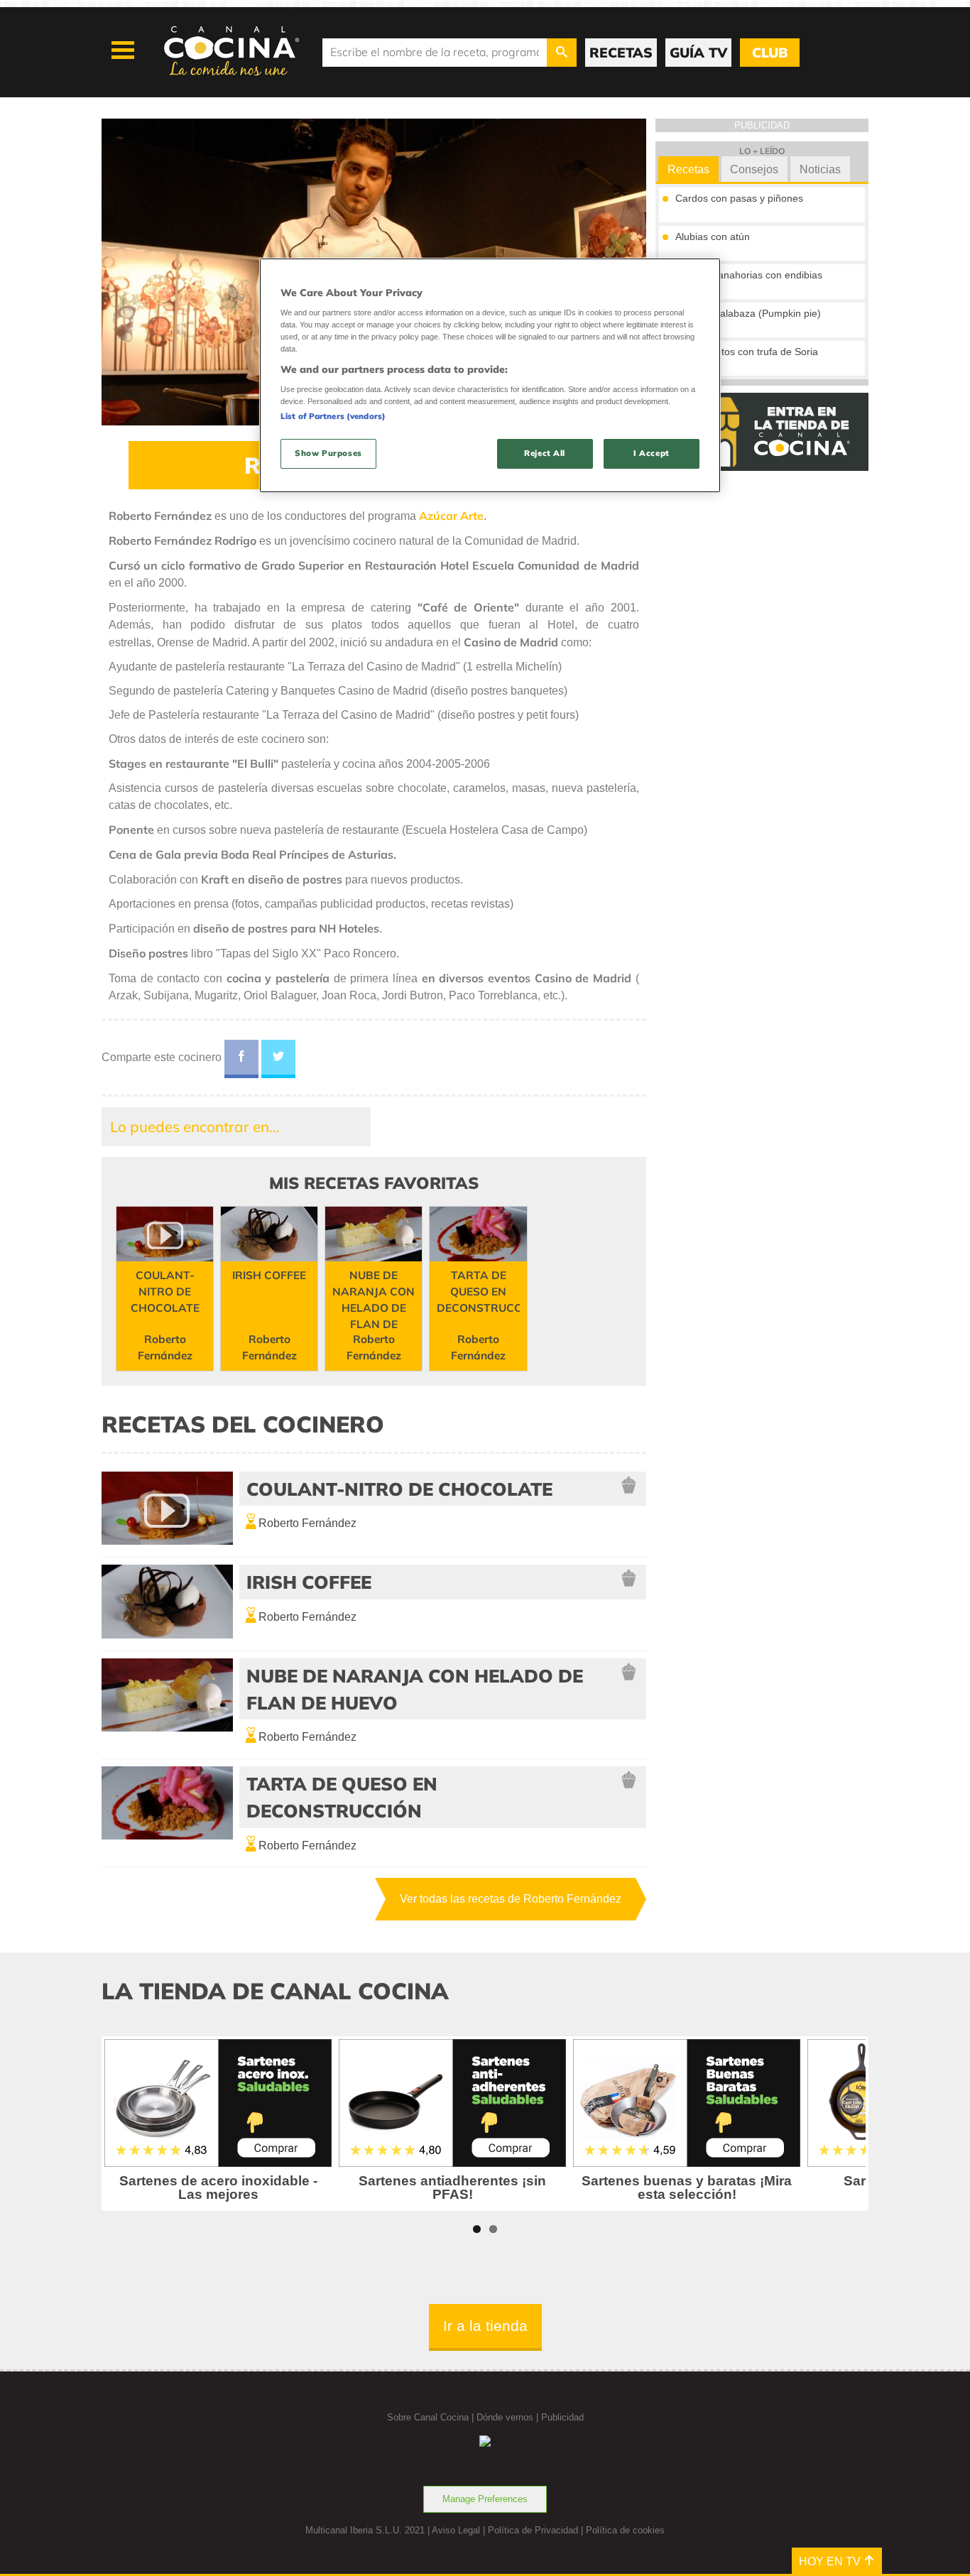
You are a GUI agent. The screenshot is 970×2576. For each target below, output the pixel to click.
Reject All (545, 453)
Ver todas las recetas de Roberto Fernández (511, 1899)
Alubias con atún (713, 237)
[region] (490, 375)
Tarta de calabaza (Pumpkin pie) (748, 313)
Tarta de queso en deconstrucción (342, 1797)
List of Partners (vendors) (333, 416)
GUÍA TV (698, 53)
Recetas (688, 169)
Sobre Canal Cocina (428, 2417)
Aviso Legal (456, 2530)
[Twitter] (278, 1059)
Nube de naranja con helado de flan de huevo (415, 1689)
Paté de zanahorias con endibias (749, 275)
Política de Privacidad (533, 2530)
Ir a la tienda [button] (485, 2326)
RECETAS (621, 53)
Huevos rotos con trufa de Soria (747, 352)
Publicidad (562, 2417)
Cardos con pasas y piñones (739, 198)
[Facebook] (241, 1059)
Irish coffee (309, 1582)
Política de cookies (625, 2530)
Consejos (754, 169)
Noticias (820, 169)
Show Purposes (328, 453)
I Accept (652, 453)
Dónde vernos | (509, 2417)
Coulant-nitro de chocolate (399, 1489)
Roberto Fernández (307, 1523)
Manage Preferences (485, 2499)
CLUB (770, 53)
